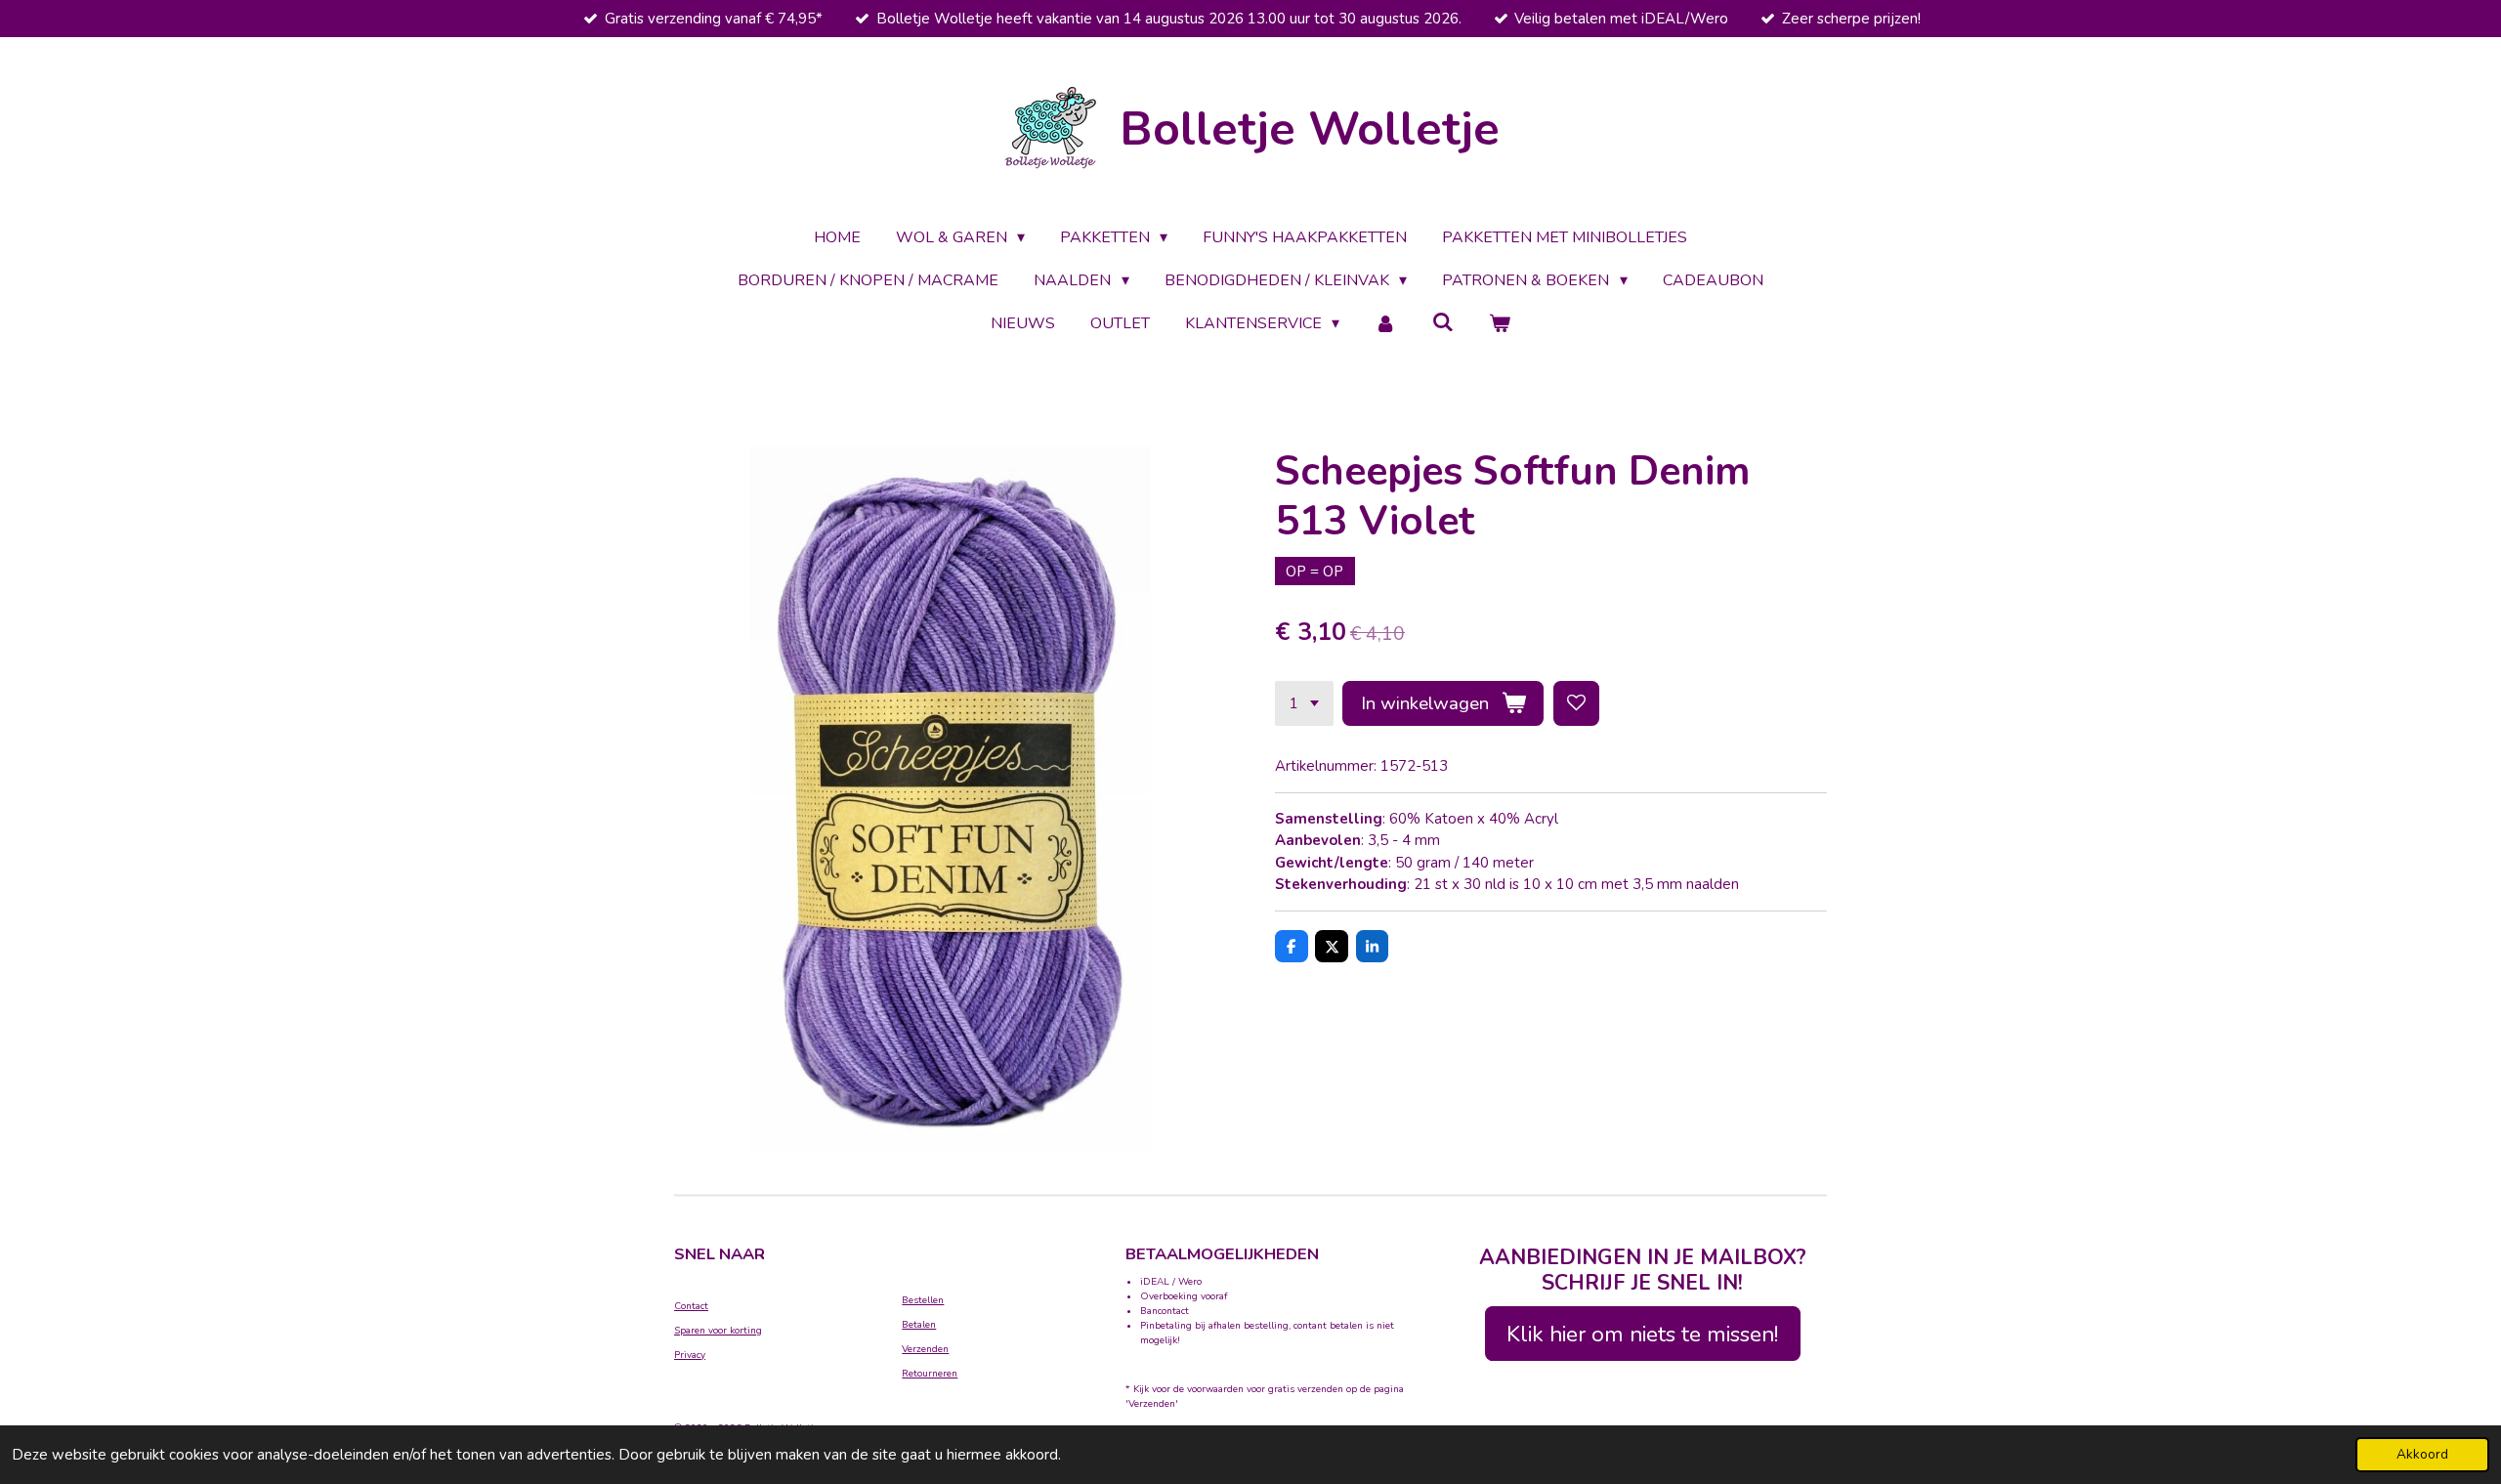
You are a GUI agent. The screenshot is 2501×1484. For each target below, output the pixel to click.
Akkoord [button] (2422, 1454)
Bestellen (923, 1300)
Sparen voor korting (718, 1331)
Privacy (690, 1355)
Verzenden (925, 1349)
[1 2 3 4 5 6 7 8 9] (1304, 704)
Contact (691, 1306)
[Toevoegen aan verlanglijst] (1576, 704)
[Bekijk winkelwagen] (1500, 323)
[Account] (1385, 323)
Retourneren (930, 1374)
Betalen (919, 1325)
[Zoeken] (1443, 322)
